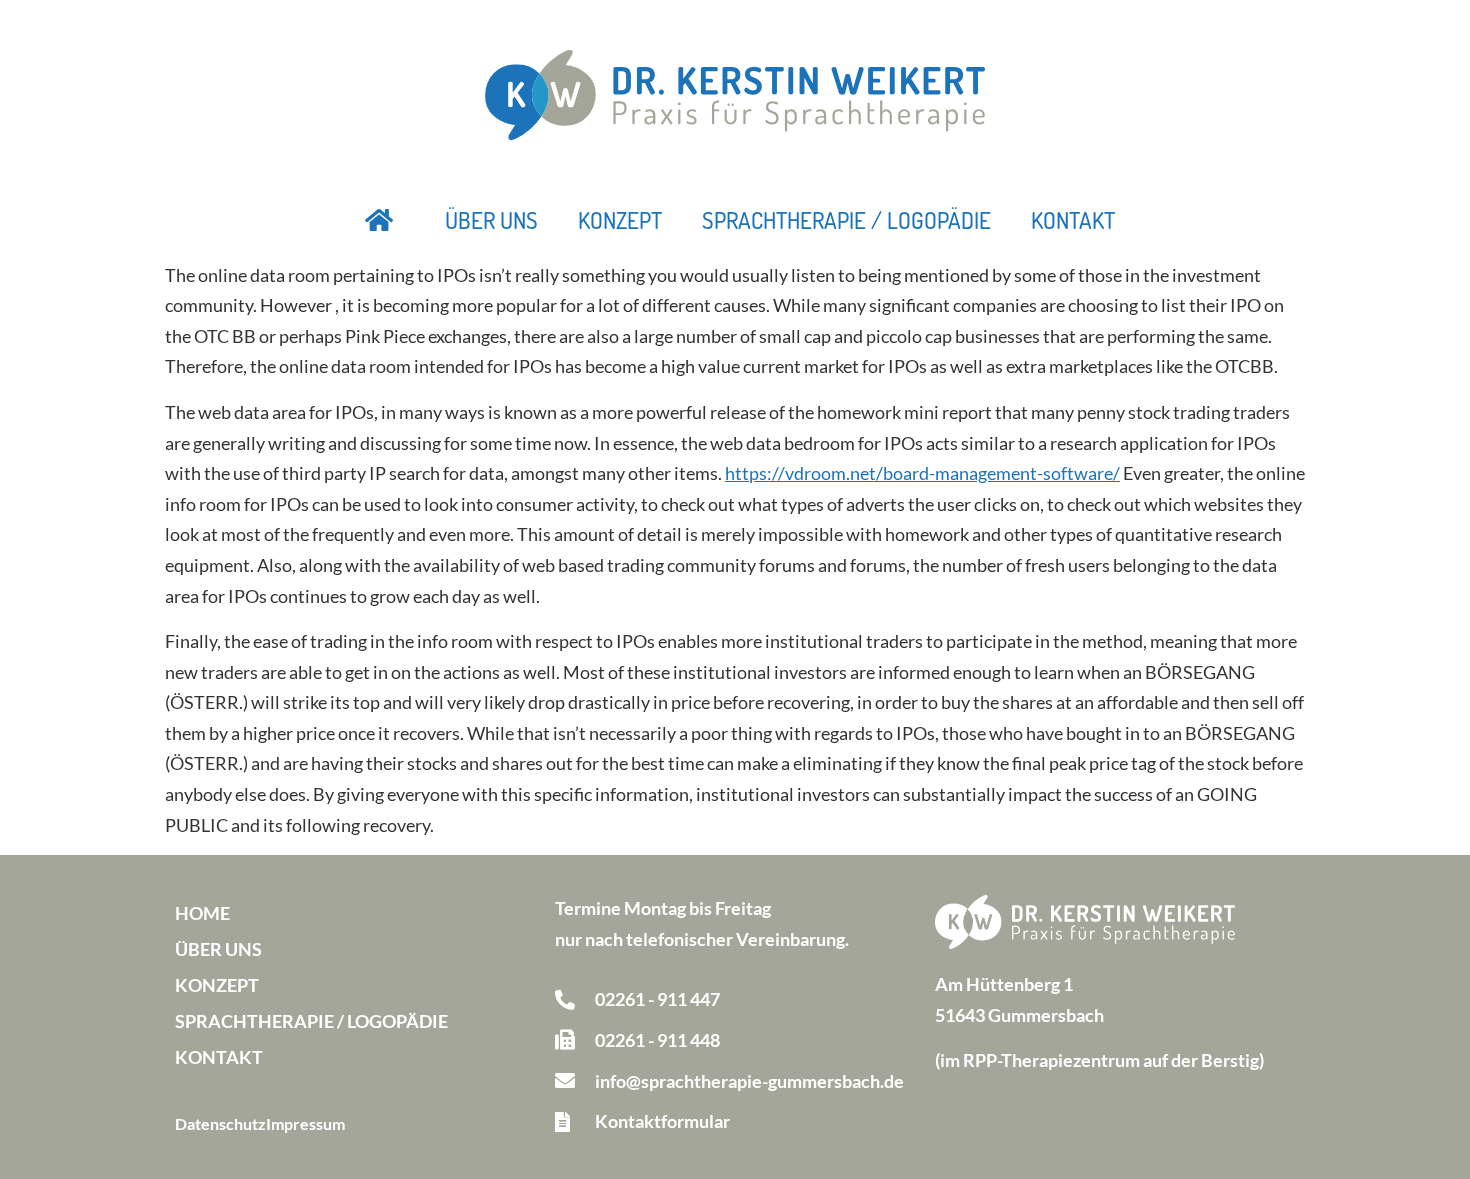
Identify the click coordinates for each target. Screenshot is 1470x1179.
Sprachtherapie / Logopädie (846, 220)
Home (202, 913)
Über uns (491, 220)
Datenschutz (220, 1123)
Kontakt (1073, 220)
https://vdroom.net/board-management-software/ (922, 473)
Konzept (620, 220)
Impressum (305, 1123)
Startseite (380, 220)
